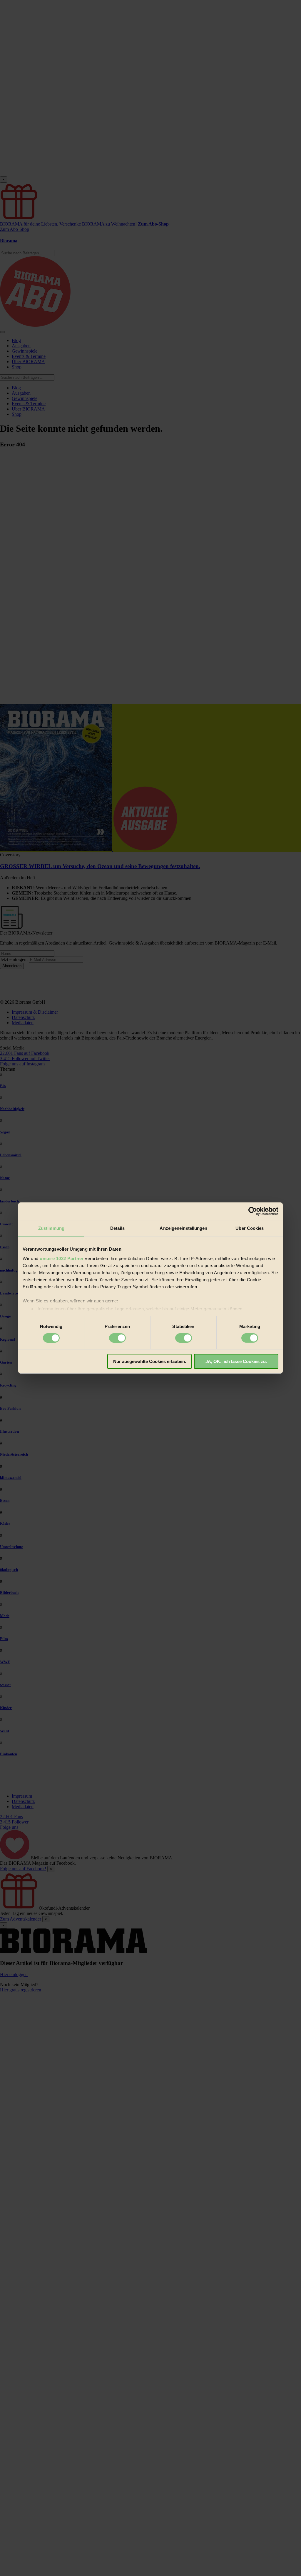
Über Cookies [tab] (250, 1228)
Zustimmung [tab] (51, 1228)
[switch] (117, 1338)
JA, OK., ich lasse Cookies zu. (236, 1361)
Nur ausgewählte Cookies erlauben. (150, 1361)
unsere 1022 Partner (62, 1258)
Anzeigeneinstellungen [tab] (183, 1228)
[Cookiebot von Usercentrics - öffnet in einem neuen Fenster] (253, 1211)
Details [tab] (117, 1228)
